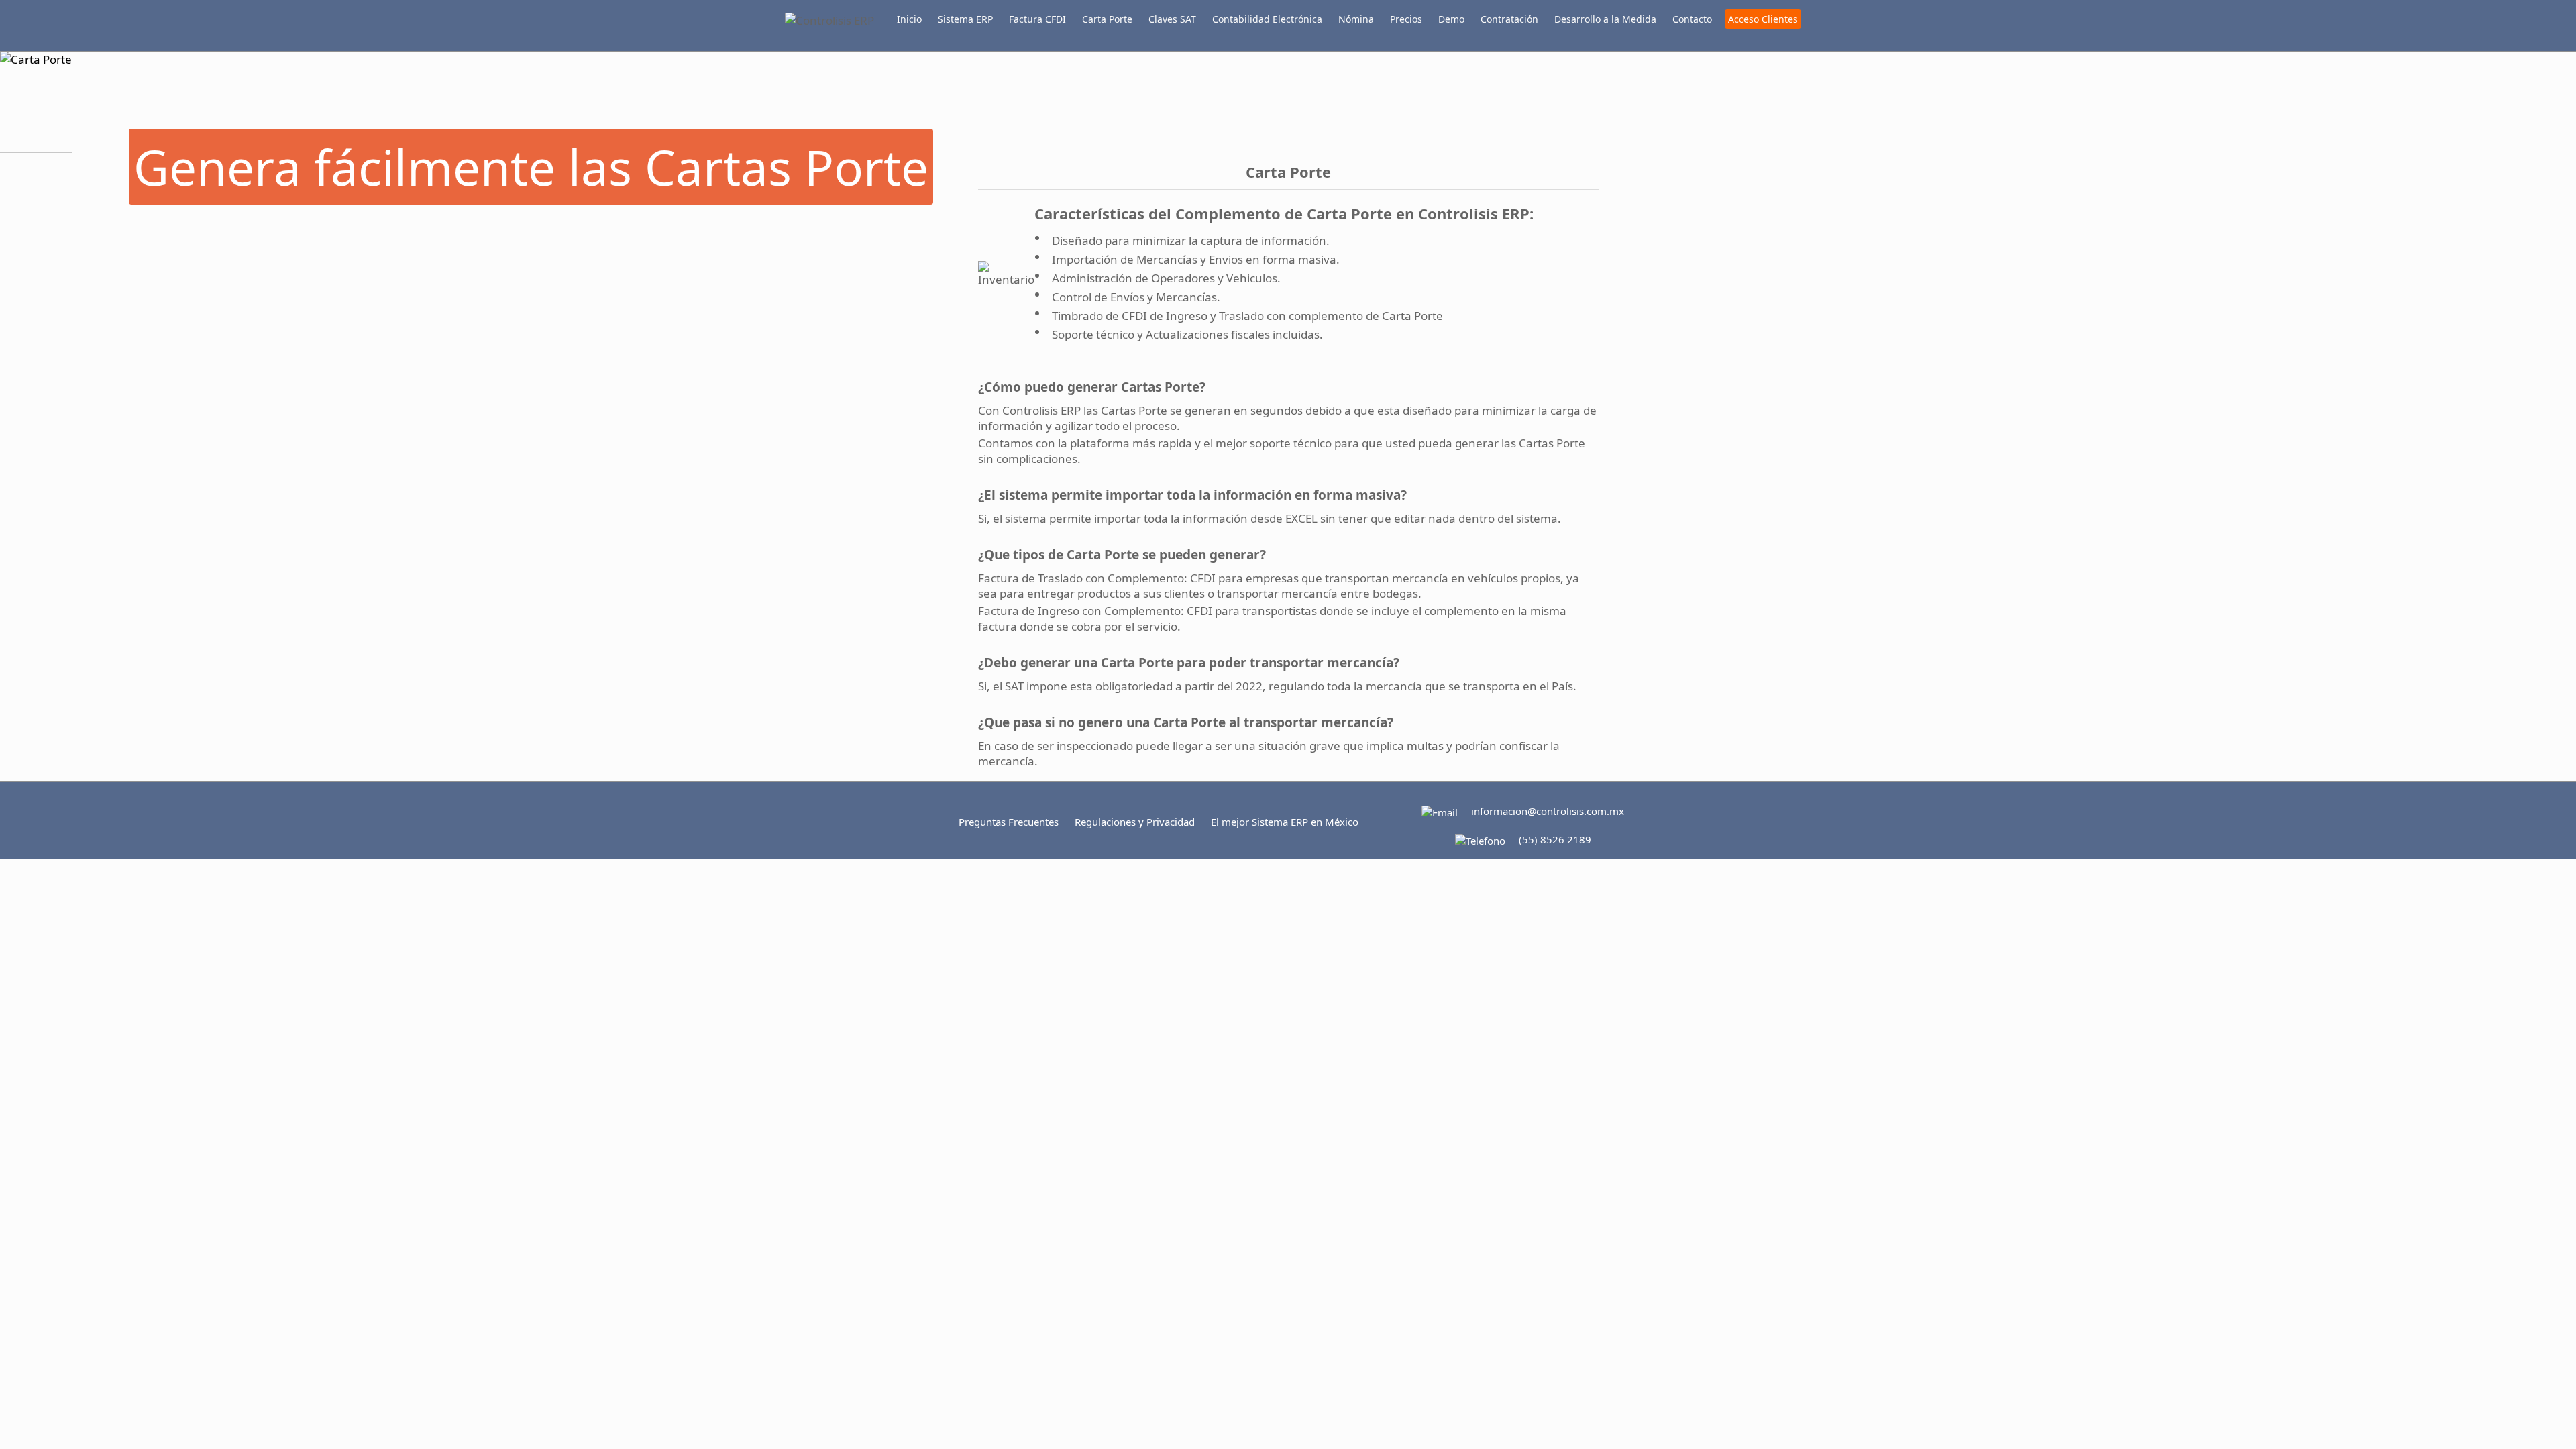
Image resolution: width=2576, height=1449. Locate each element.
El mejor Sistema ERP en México (1285, 822)
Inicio (909, 19)
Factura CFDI (1037, 19)
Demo (1451, 19)
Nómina (1356, 19)
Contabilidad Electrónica (1267, 19)
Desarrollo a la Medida (1605, 19)
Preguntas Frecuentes (1009, 822)
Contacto (1692, 19)
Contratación (1509, 19)
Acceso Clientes (1763, 19)
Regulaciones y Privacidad (1135, 822)
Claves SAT (1172, 19)
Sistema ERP (965, 19)
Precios (1406, 19)
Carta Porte (1107, 19)
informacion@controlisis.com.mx (1548, 811)
